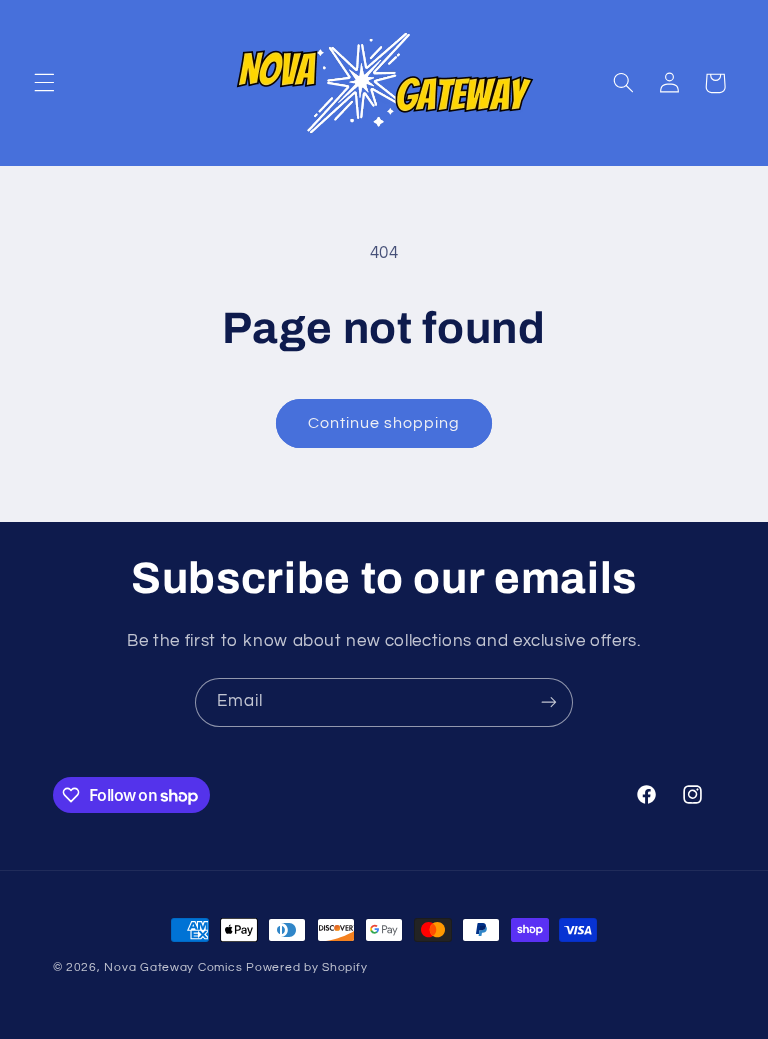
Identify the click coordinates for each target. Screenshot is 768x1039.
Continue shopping (384, 423)
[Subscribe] (549, 702)
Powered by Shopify (306, 967)
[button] (44, 83)
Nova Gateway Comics (173, 967)
